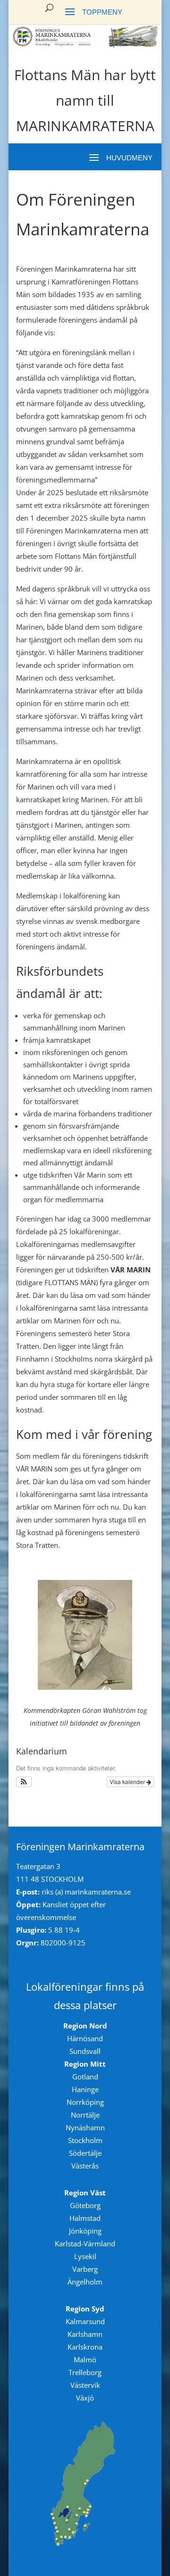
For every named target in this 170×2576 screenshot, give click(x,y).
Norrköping (85, 2102)
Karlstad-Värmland (85, 2244)
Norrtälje (85, 2115)
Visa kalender (128, 1782)
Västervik (85, 2385)
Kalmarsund (85, 2321)
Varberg (85, 2269)
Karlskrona (85, 2347)
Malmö (85, 2360)
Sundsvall (85, 2051)
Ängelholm (85, 2282)
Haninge (85, 2089)
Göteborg (85, 2205)
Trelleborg (85, 2372)
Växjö (85, 2398)
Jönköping (85, 2231)
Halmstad (85, 2218)
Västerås (85, 2166)
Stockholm (85, 2140)
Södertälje (85, 2153)
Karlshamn (85, 2334)
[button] (24, 1782)
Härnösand (85, 2038)
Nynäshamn (85, 2127)
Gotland (85, 2077)
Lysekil (85, 2256)
